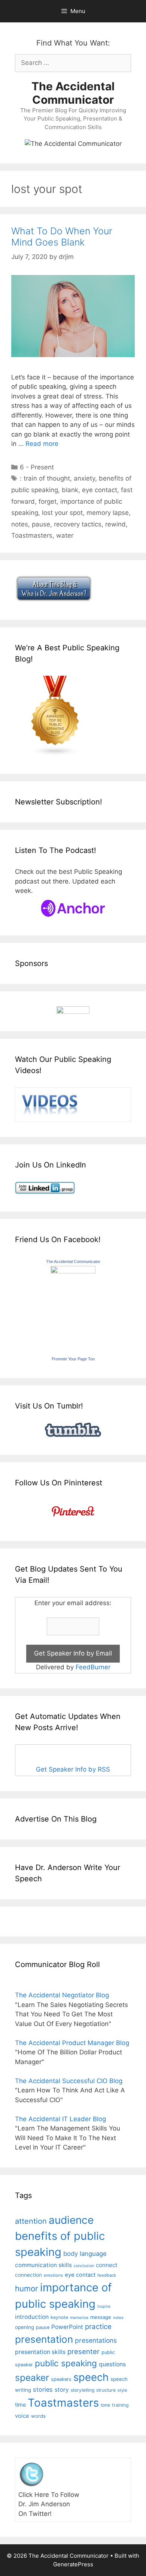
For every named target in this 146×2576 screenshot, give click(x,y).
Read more (42, 444)
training (120, 2405)
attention (31, 2221)
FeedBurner (93, 1667)
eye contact (100, 490)
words (38, 2416)
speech (91, 2377)
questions (112, 2364)
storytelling (83, 2390)
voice (22, 2416)
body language (85, 2254)
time (20, 2405)
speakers (61, 2379)
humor (27, 2289)
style (122, 2390)
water (65, 535)
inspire (104, 2306)
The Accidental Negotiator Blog (62, 1995)
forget (48, 501)
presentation (44, 2339)
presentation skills (40, 2352)
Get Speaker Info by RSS (73, 1769)
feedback (107, 2275)
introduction (32, 2317)
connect (107, 2265)
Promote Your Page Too (73, 1359)
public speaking (66, 2363)
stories (43, 2389)
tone (105, 2405)
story (62, 2390)
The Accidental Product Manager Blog (72, 2043)
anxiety (84, 478)
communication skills (43, 2265)
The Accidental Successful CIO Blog (69, 2081)
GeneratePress (73, 2564)
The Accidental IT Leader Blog (60, 2119)
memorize (79, 2318)
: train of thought (45, 478)
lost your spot (62, 513)
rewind (115, 524)
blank (70, 490)
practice (98, 2327)
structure (106, 2390)
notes (20, 524)
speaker (32, 2378)
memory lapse (108, 513)
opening (25, 2327)
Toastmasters (32, 535)
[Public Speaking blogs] (55, 754)
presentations (96, 2340)
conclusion (84, 2266)
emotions (53, 2275)
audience (71, 2220)
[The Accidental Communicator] (73, 1271)
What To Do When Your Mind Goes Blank (62, 237)
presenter (83, 2352)
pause (41, 524)
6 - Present (37, 467)
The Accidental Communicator (73, 93)
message (101, 2317)
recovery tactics (78, 524)
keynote (59, 2317)
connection (28, 2275)
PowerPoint (67, 2327)
